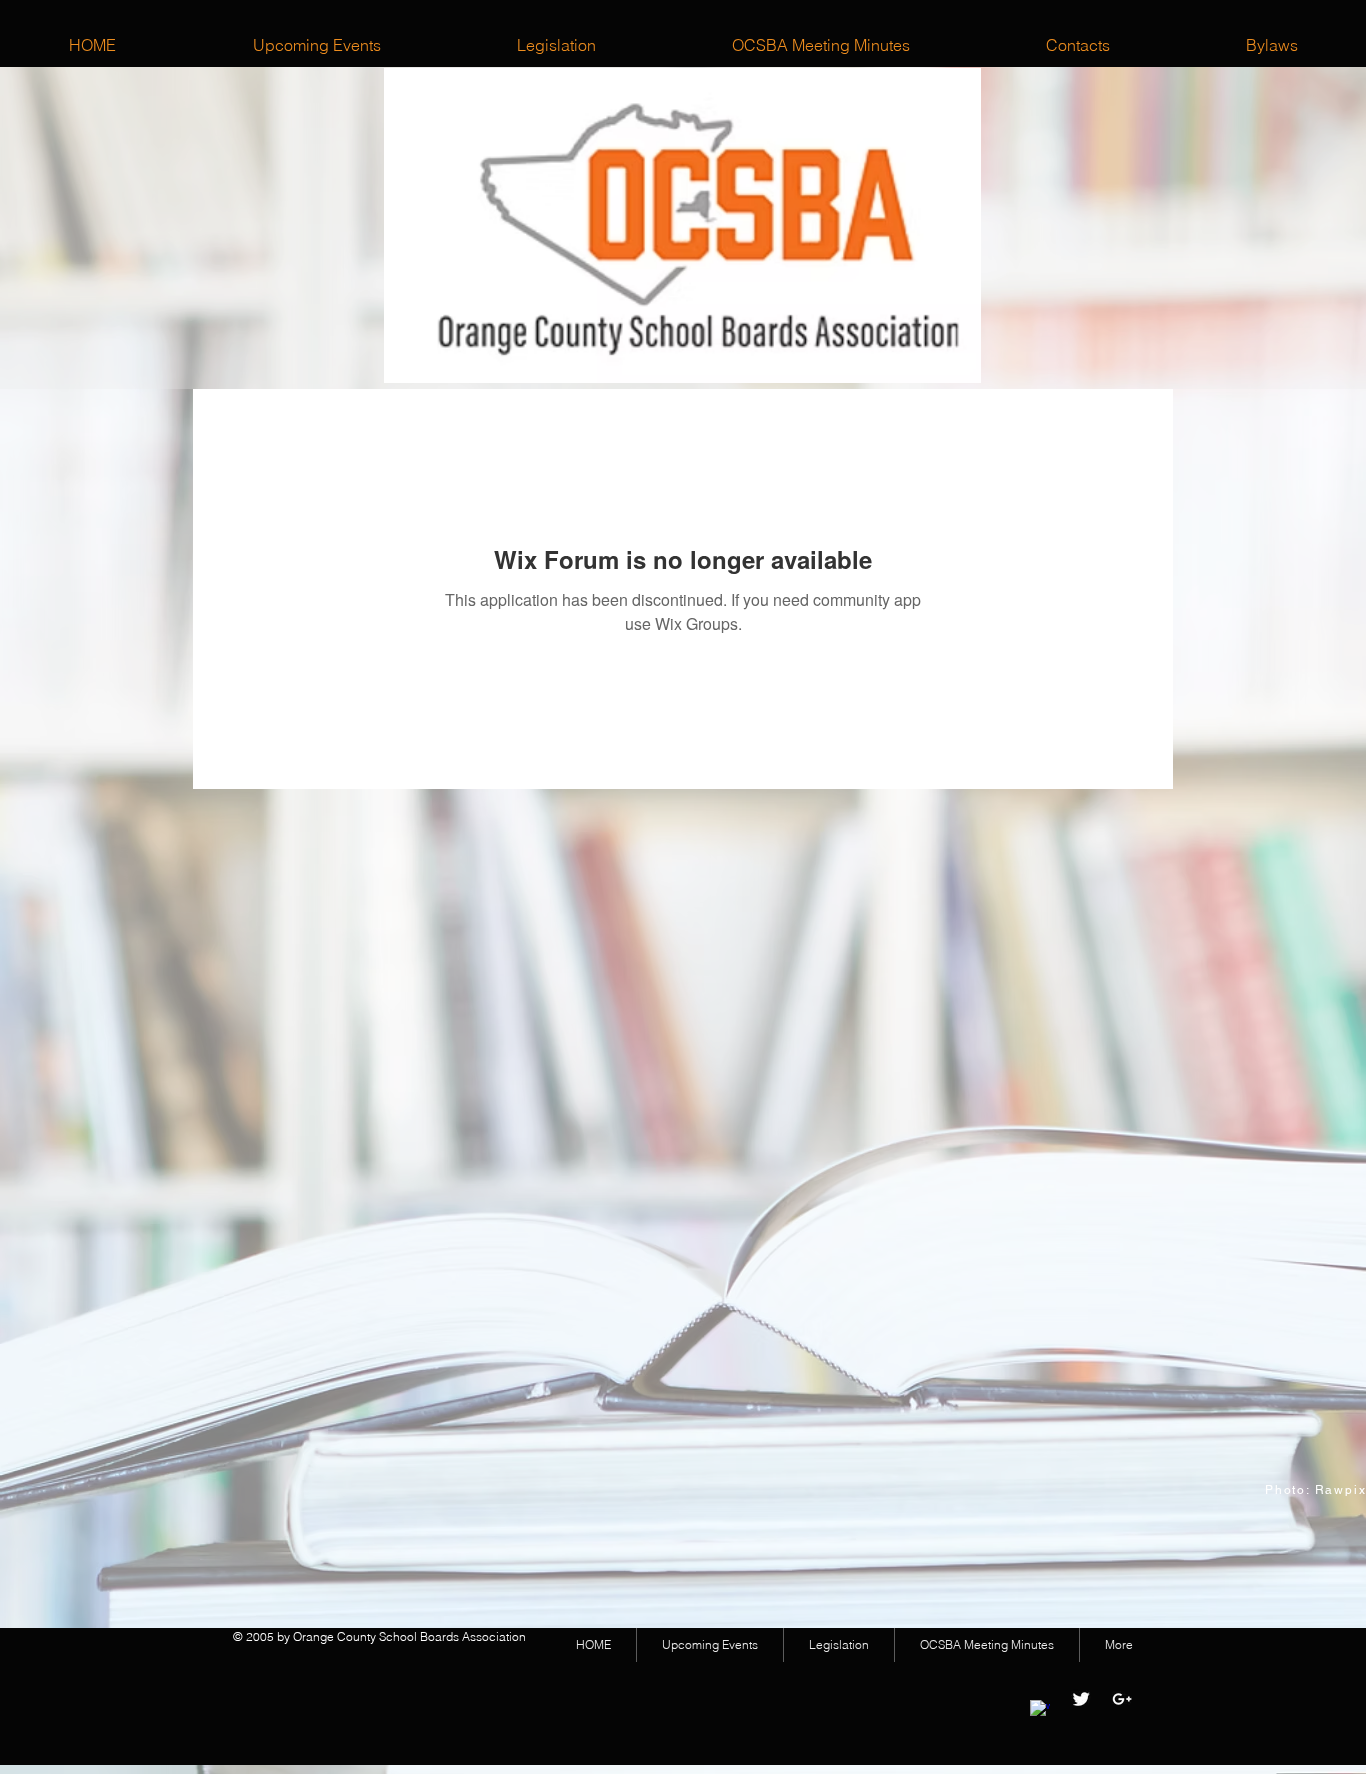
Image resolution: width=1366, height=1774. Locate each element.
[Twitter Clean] (1081, 1699)
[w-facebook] (1040, 1710)
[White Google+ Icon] (1122, 1699)
